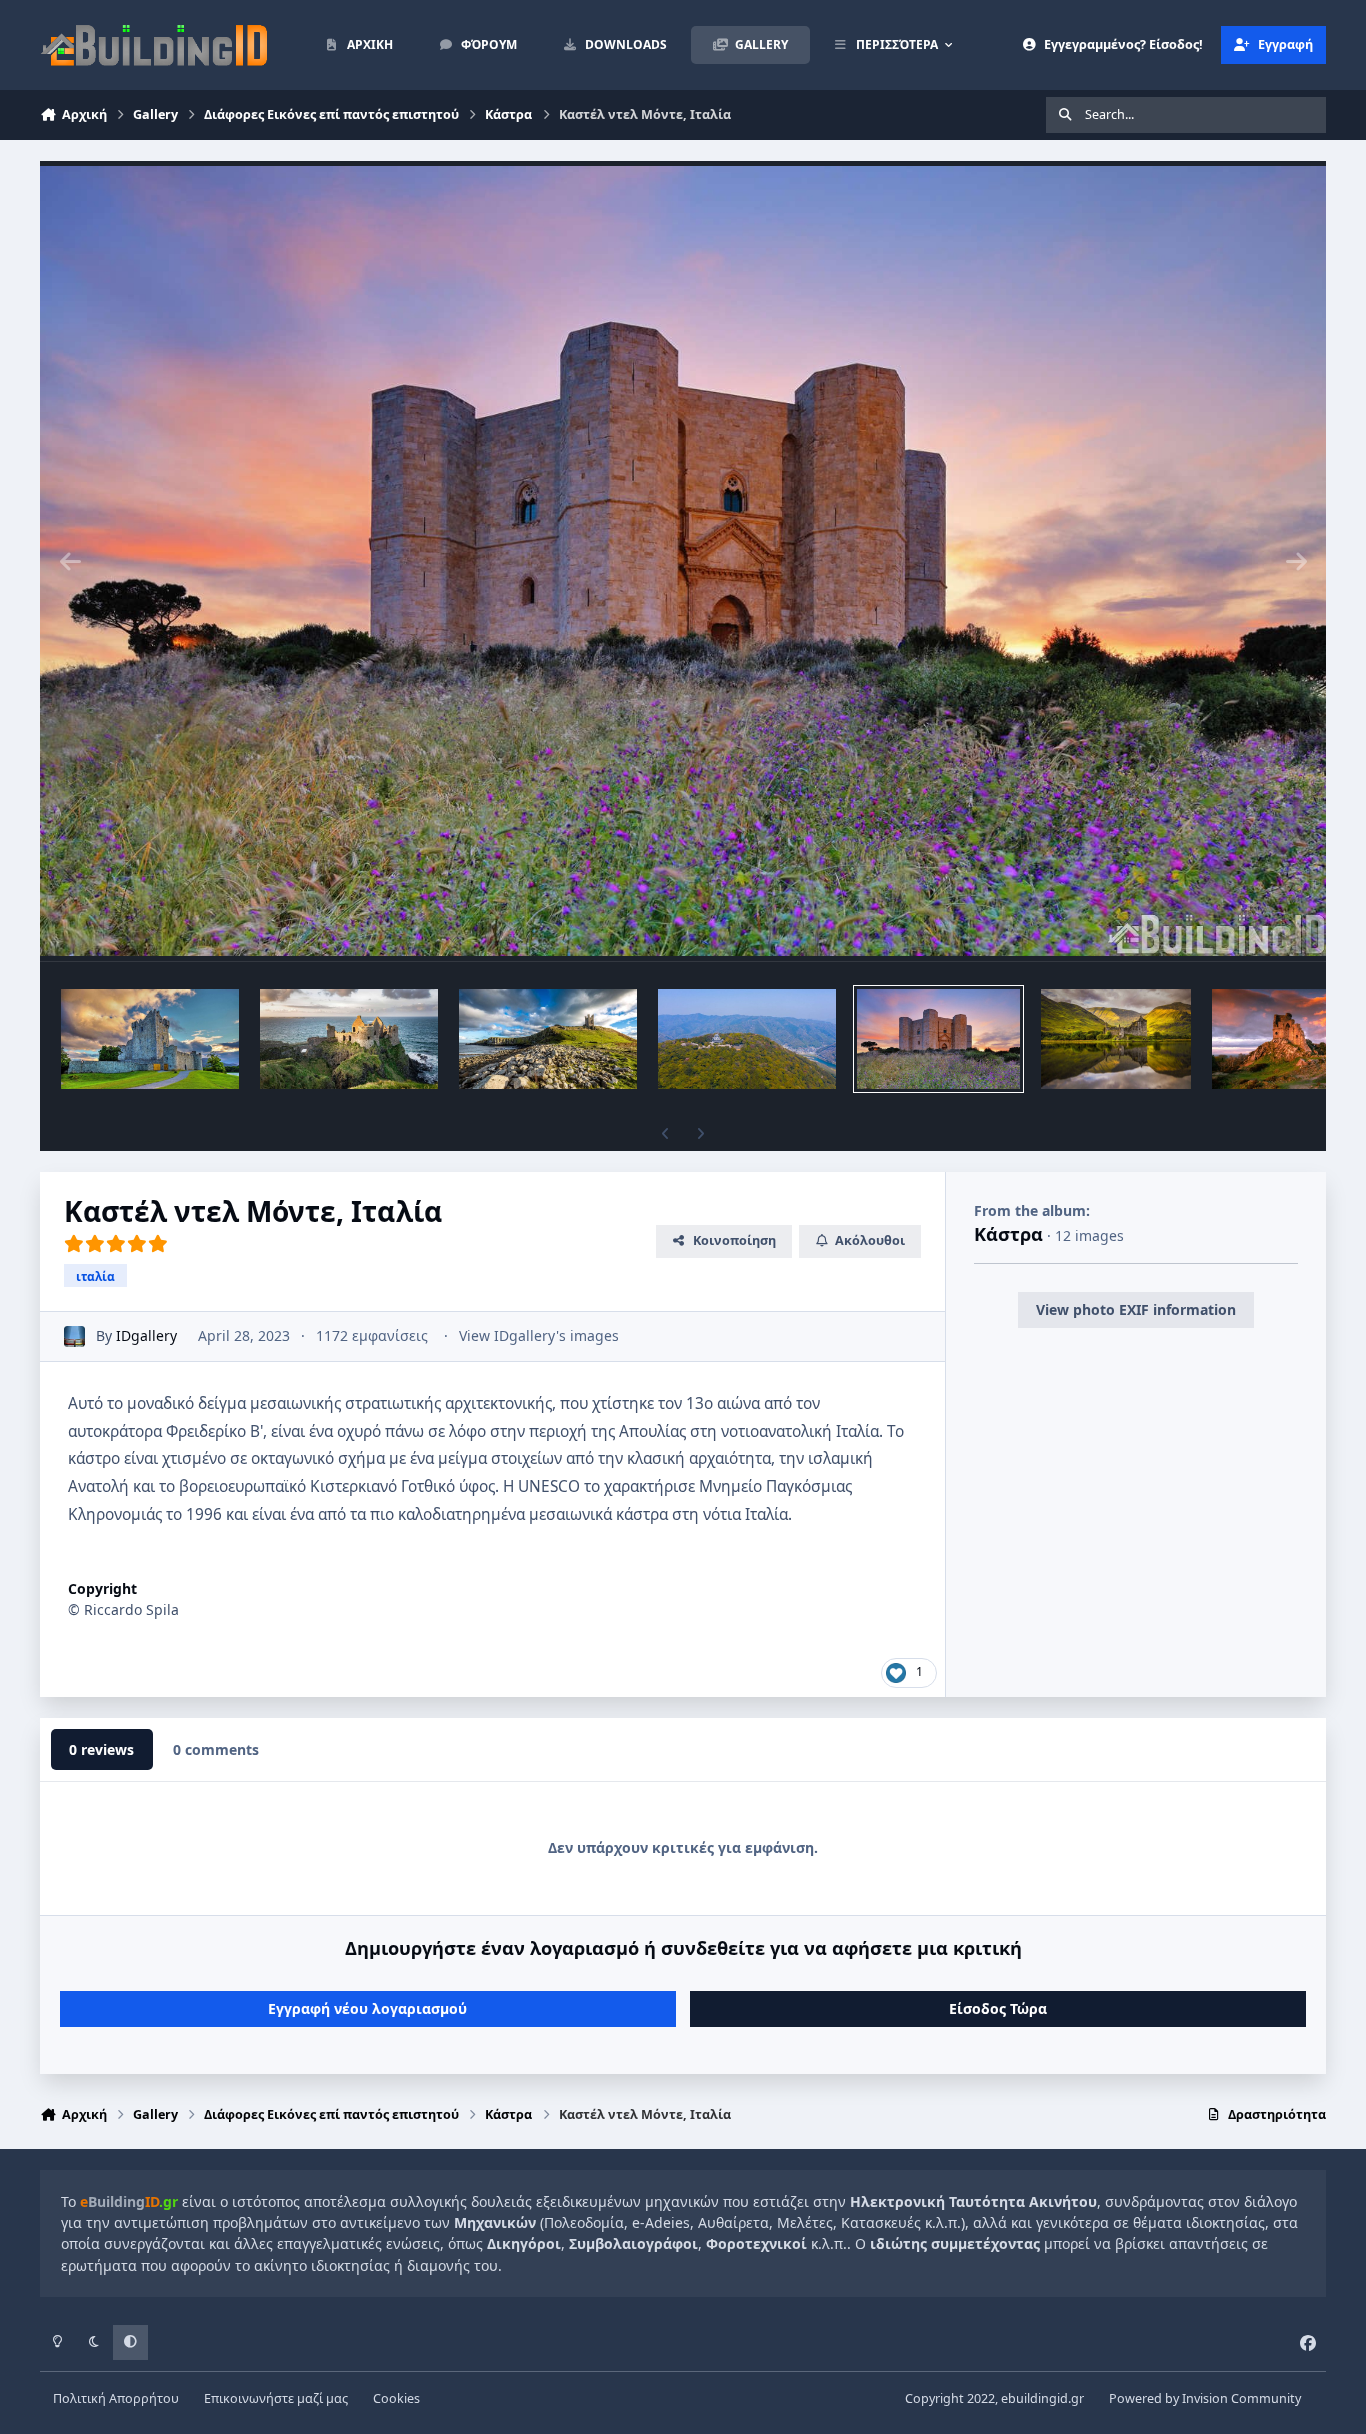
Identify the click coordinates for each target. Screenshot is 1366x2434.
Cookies (396, 2398)
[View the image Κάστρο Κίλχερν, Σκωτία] (1116, 1039)
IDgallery (146, 1335)
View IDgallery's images (539, 1335)
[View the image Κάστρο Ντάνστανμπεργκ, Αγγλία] (548, 1039)
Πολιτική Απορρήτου (116, 2398)
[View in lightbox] (683, 561)
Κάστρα (1008, 1234)
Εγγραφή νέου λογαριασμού (367, 2008)
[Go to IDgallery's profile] (74, 1336)
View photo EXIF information (1136, 1309)
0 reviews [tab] (101, 1749)
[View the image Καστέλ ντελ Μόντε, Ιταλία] (938, 1039)
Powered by (1205, 2398)
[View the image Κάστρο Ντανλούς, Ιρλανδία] (349, 1039)
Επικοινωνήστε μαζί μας (276, 2398)
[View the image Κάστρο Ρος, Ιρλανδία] (150, 1039)
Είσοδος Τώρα (998, 2008)
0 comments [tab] (216, 1749)
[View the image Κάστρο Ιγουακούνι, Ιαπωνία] (747, 1039)
